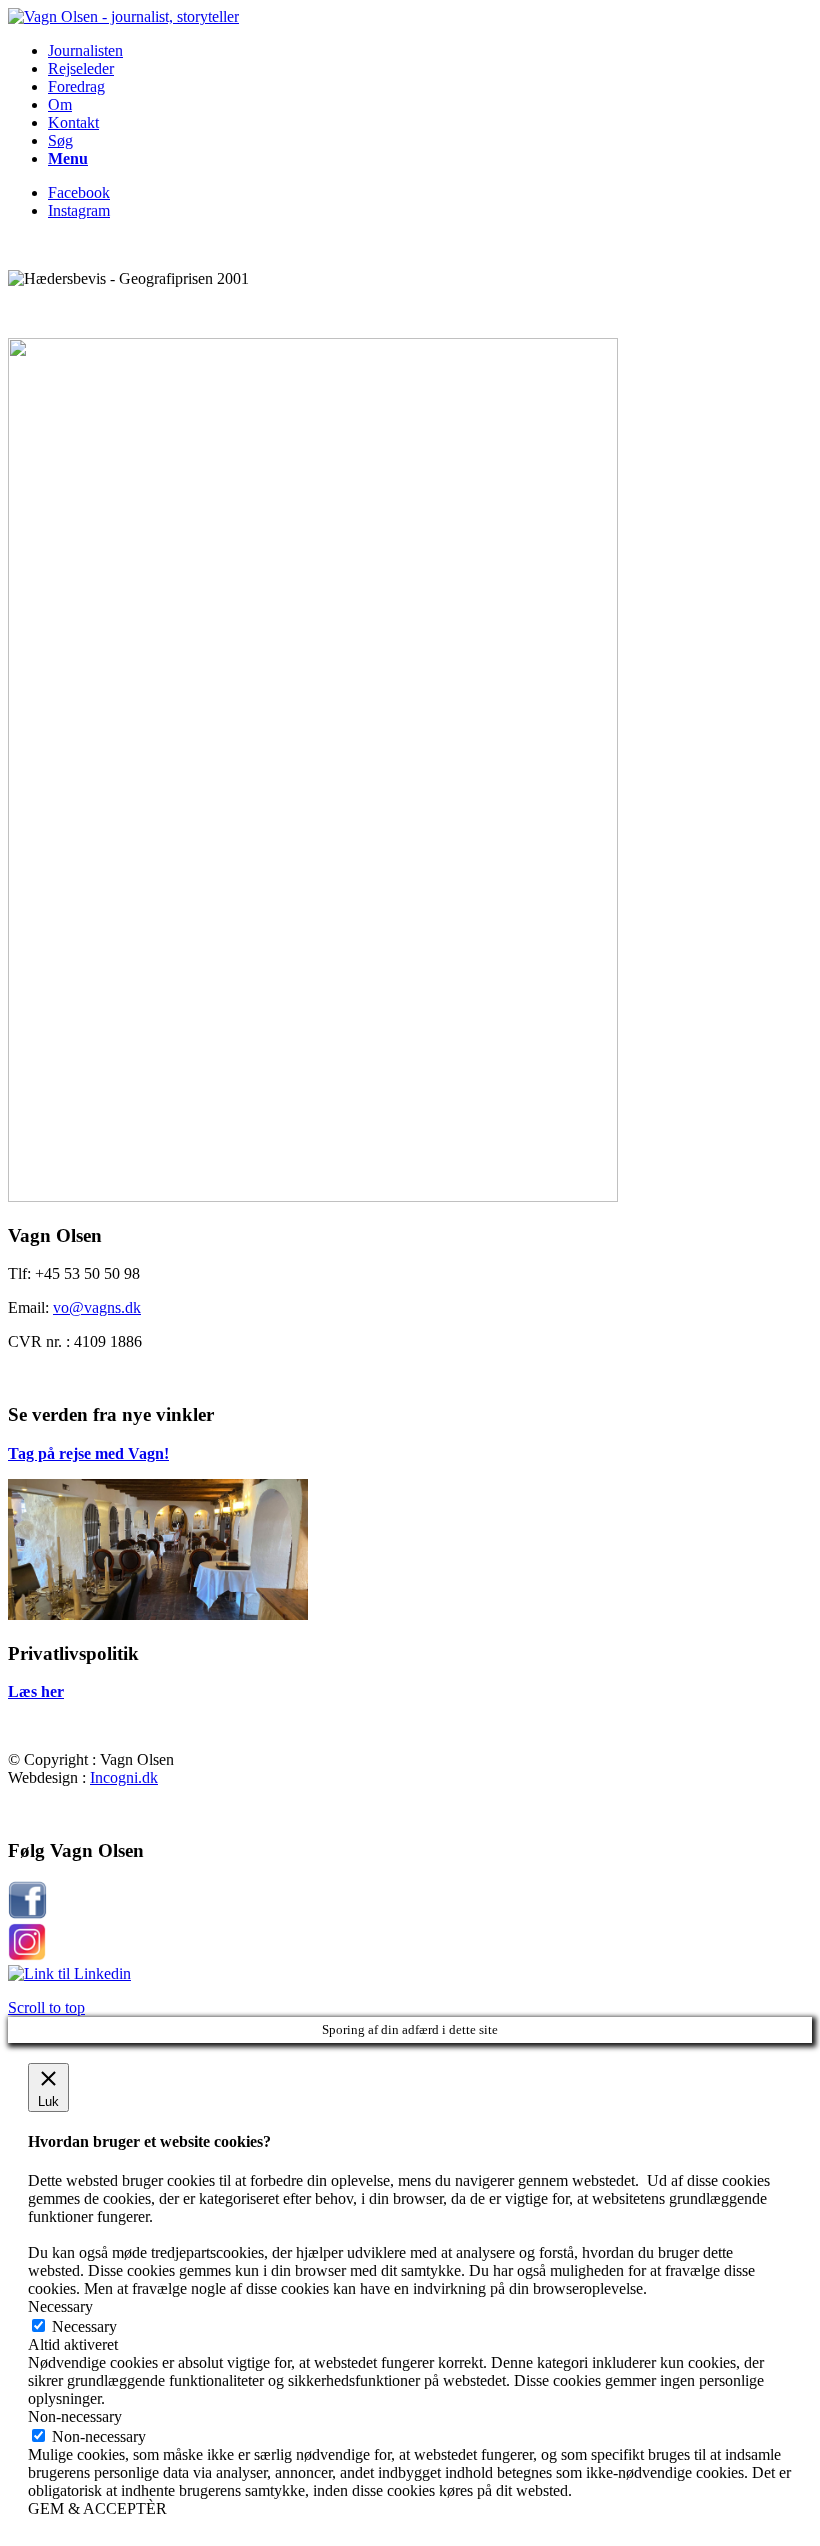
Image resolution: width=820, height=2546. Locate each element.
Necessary (84, 2326)
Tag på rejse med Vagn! (88, 1453)
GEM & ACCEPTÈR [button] (97, 2508)
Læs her (36, 1691)
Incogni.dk (124, 1777)
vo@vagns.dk (97, 1307)
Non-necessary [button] (75, 2416)
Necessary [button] (60, 2306)
